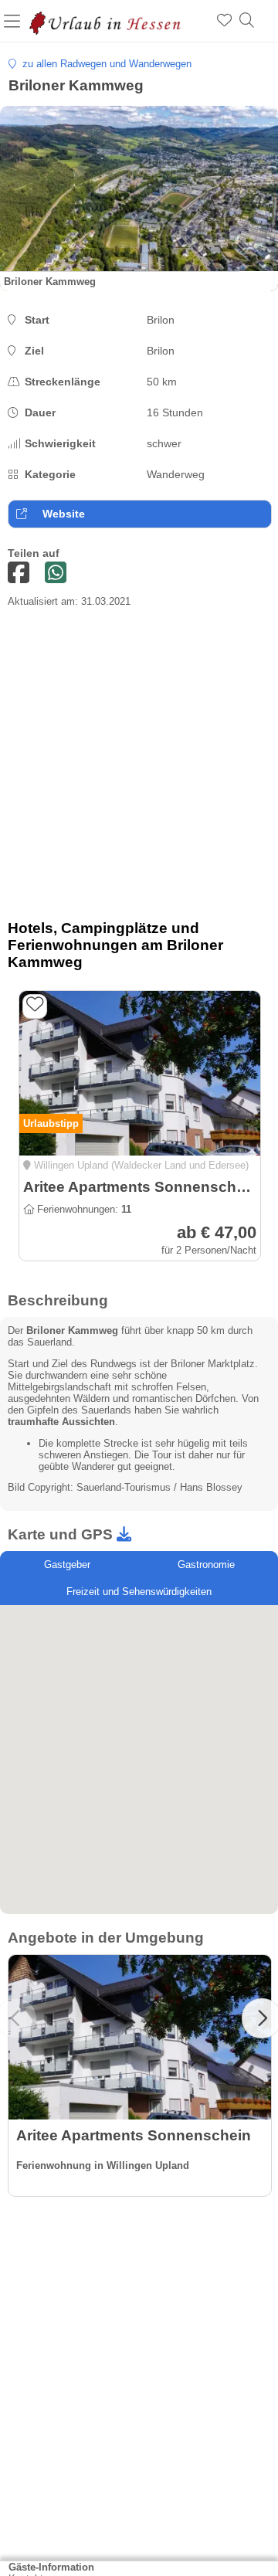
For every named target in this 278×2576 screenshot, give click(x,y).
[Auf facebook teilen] (19, 574)
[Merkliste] (224, 21)
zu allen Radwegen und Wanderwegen (104, 64)
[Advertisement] (139, 769)
